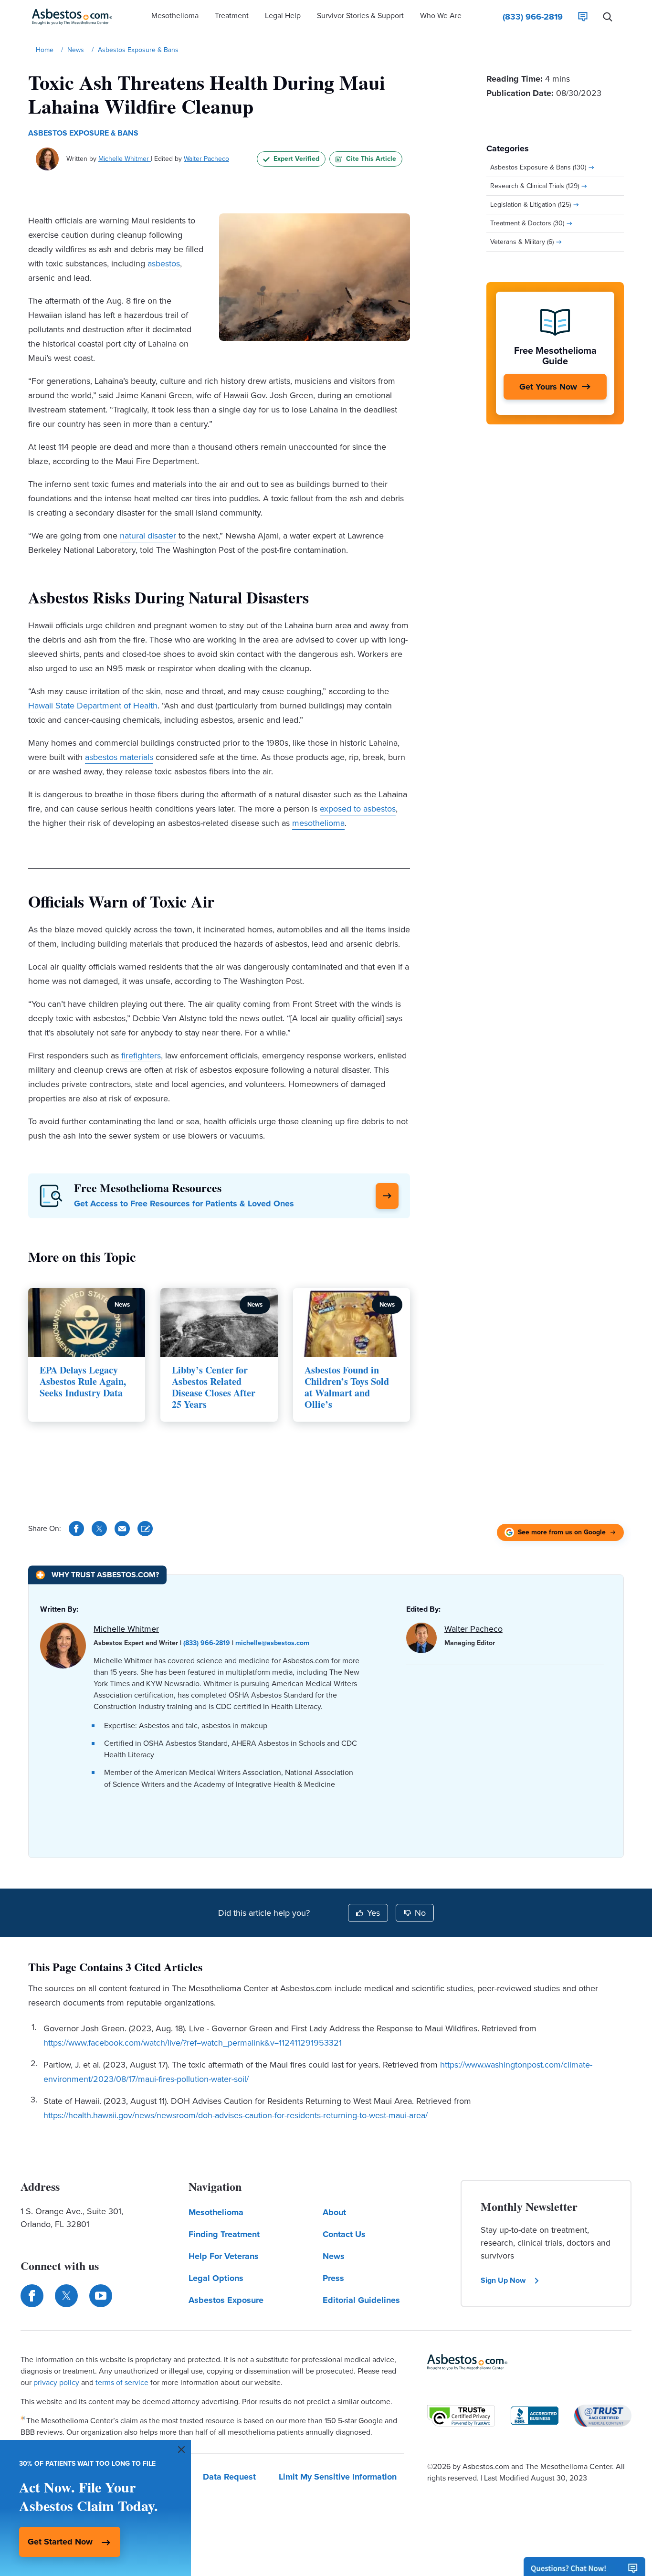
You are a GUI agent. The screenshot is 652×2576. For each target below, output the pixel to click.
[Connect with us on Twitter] (66, 2296)
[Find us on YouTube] (101, 2296)
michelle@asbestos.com (272, 1643)
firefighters (141, 1056)
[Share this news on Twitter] (99, 1529)
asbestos (164, 264)
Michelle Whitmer (125, 159)
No (420, 1913)
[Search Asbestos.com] (608, 17)
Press (333, 2278)
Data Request (229, 2477)
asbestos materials (119, 757)
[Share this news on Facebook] (76, 1529)
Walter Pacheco (206, 159)
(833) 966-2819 (207, 1643)
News (334, 2256)
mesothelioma (318, 823)
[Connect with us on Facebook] (32, 2296)
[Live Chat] (583, 17)
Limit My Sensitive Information (338, 2477)
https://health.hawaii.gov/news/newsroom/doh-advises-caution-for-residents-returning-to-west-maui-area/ (236, 2115)
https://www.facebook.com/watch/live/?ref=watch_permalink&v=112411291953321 (193, 2043)
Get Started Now (60, 2542)
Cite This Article (371, 159)
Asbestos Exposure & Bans (83, 133)
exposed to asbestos (358, 809)
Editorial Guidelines (361, 2300)
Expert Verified (296, 159)
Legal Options (216, 2278)
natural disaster (148, 536)
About (334, 2212)
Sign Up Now (503, 2280)
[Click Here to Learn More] (387, 1196)
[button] (175, 17)
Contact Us (344, 2234)
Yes (373, 1913)
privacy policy (56, 2382)
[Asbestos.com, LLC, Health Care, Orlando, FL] (535, 2416)
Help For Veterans (224, 2256)
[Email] (122, 1529)
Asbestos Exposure (226, 2300)
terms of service (122, 2382)
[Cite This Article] (145, 1529)
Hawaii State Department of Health (93, 706)
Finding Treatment (224, 2234)
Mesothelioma (216, 2212)
